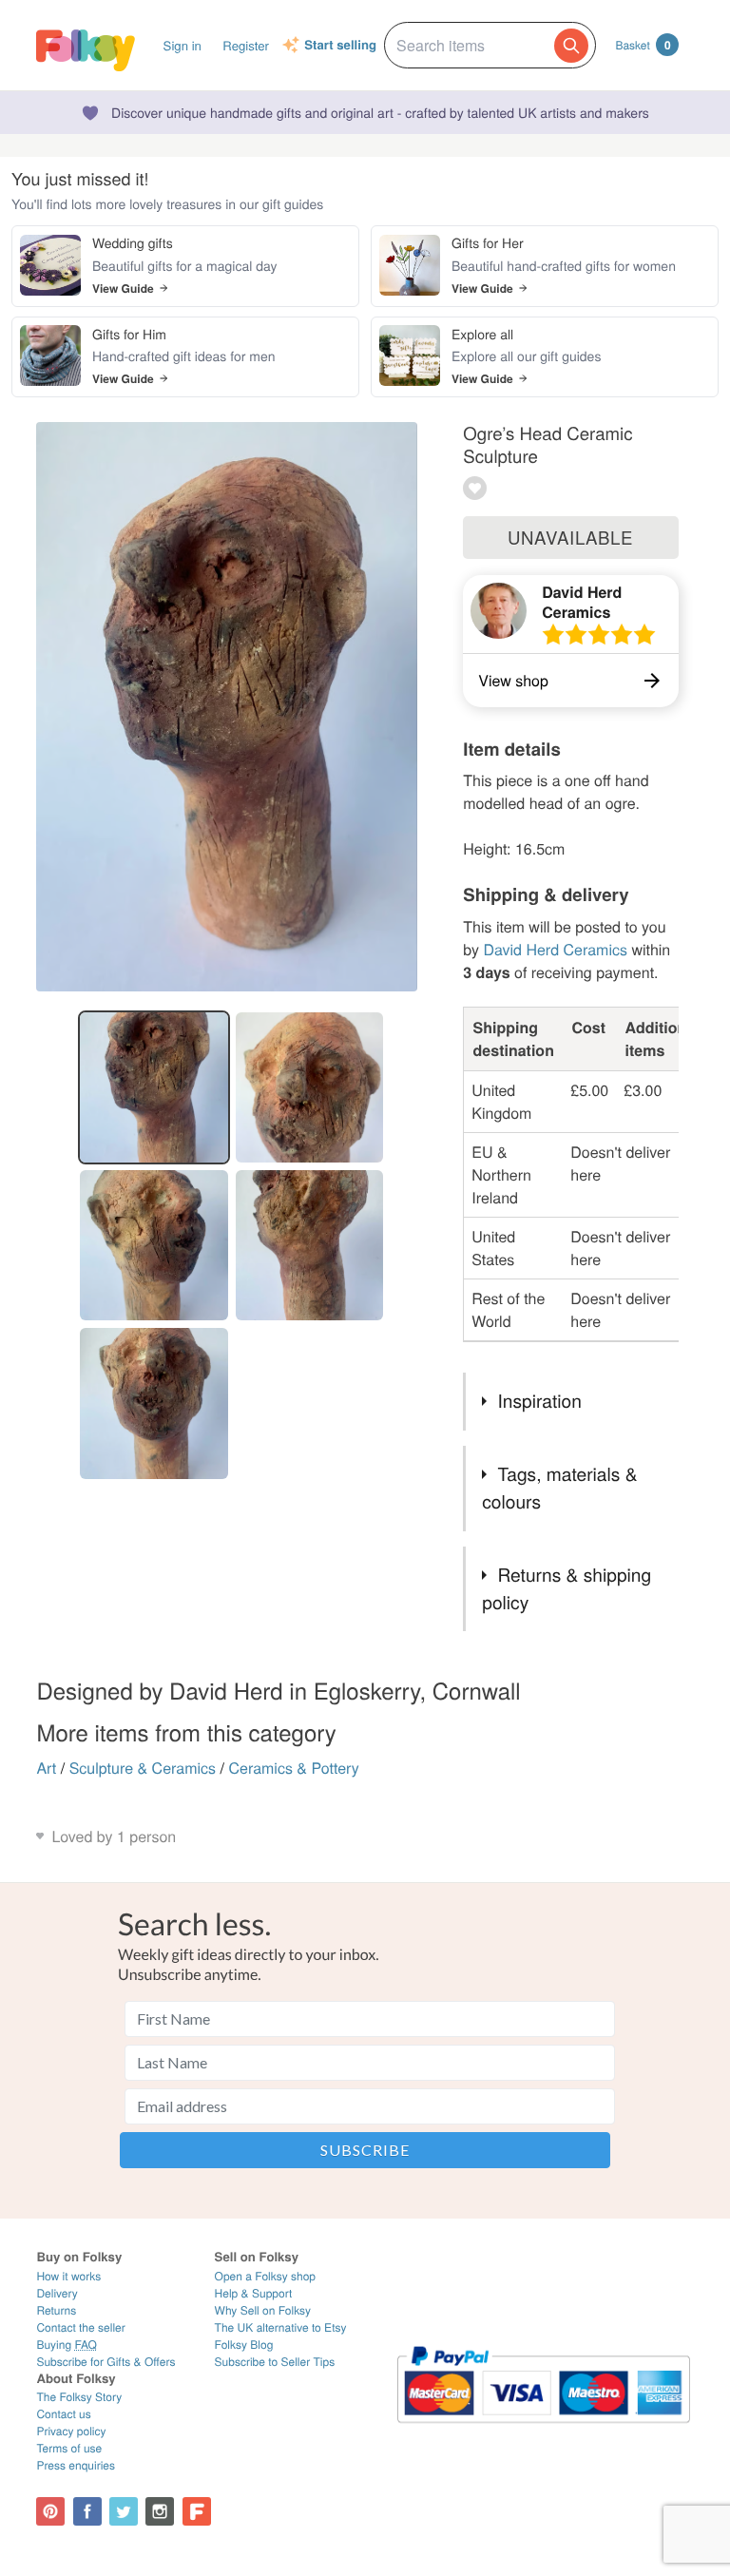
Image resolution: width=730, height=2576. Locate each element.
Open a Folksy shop (265, 2276)
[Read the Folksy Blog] (197, 2511)
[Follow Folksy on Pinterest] (50, 2511)
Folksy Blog (244, 2345)
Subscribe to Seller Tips (275, 2362)
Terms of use (69, 2448)
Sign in (182, 45)
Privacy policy (71, 2431)
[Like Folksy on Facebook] (87, 2511)
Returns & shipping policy (567, 1588)
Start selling (340, 46)
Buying (67, 2345)
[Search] (571, 46)
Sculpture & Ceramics (143, 1768)
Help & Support (254, 2293)
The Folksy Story (79, 2397)
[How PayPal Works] (544, 2431)
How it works (68, 2276)
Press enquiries (76, 2465)
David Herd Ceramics (582, 602)
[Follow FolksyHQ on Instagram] (160, 2511)
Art (46, 1768)
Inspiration (539, 1401)
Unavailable (570, 537)
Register (246, 45)
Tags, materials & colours (559, 1488)
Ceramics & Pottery (293, 1768)
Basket (643, 45)
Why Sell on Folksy (263, 2310)
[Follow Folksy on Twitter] (124, 2511)
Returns (56, 2310)
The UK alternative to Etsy (281, 2327)
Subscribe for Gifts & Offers (106, 2362)
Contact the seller (80, 2327)
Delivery (57, 2293)
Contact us (63, 2414)
